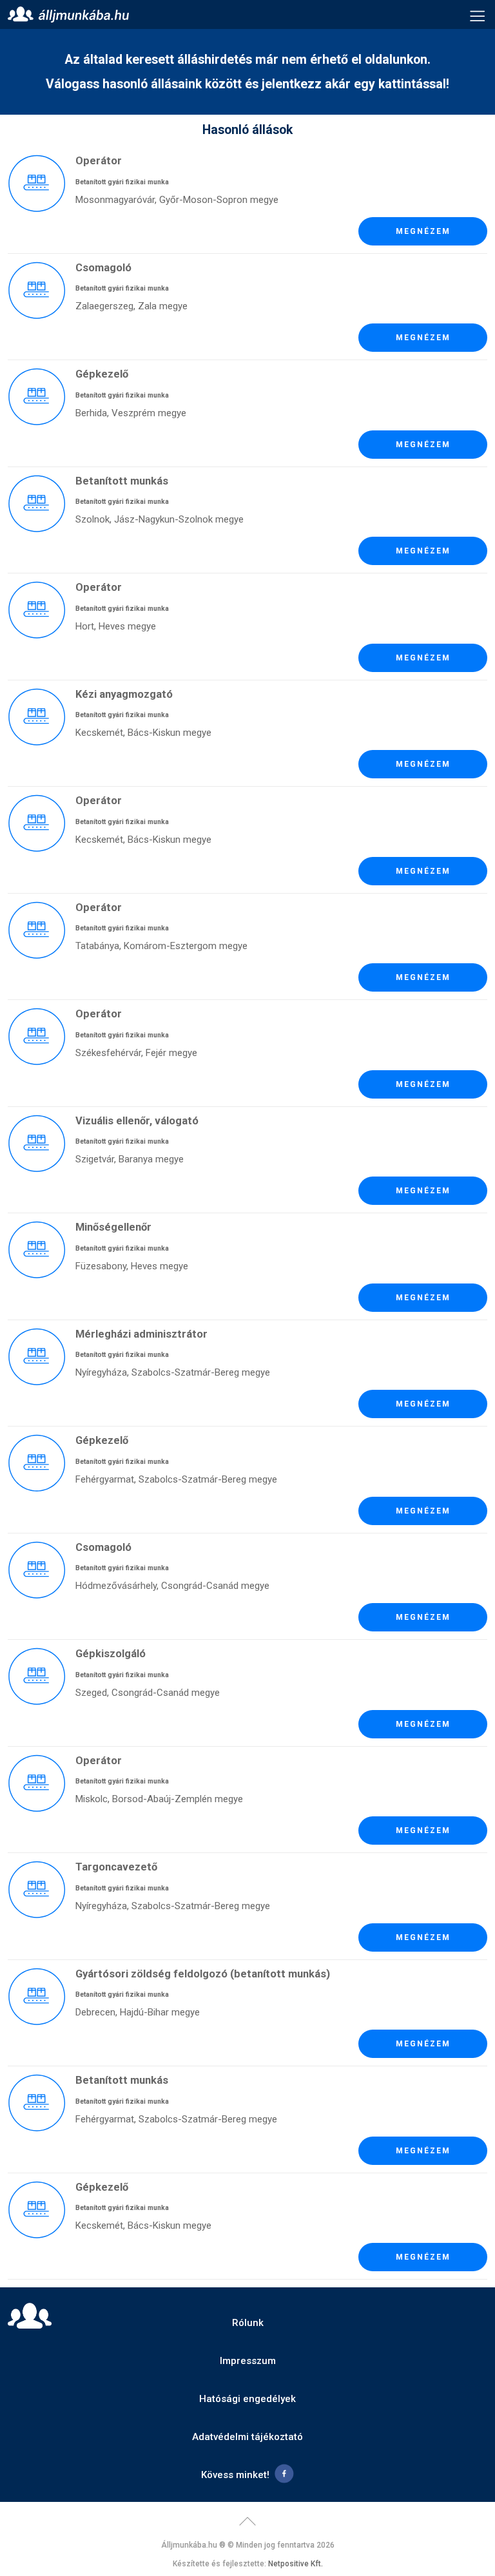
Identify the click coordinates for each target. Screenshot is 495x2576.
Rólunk (248, 2323)
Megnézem (423, 231)
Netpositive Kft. (296, 2564)
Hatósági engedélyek (247, 2399)
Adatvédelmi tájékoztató (247, 2437)
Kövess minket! (235, 2475)
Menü (478, 15)
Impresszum (248, 2361)
